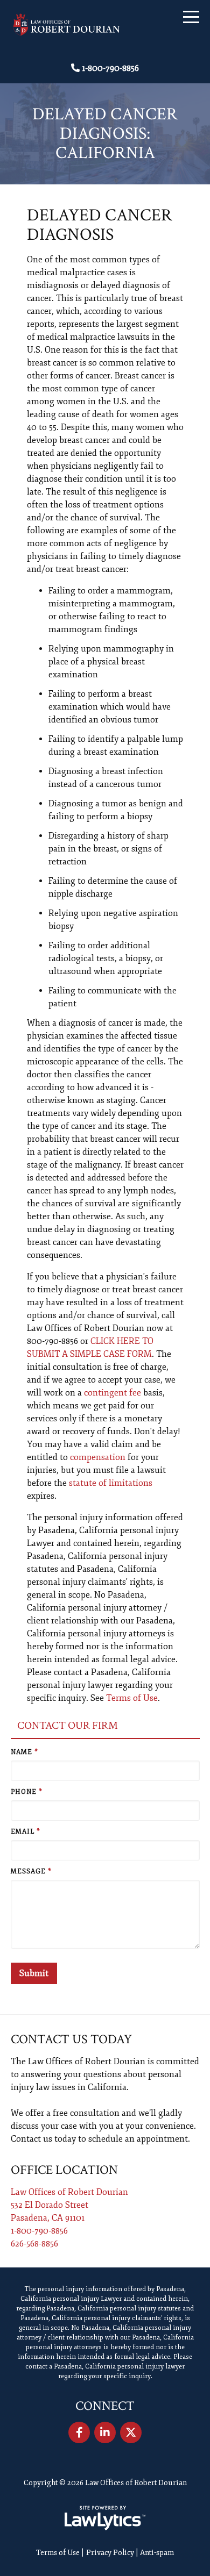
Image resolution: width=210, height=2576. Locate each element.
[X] (131, 2432)
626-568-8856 (34, 2244)
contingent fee (113, 1393)
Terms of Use (132, 1698)
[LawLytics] (105, 2518)
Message (31, 1872)
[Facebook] (79, 2432)
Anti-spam (157, 2553)
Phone (27, 1792)
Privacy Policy (110, 2553)
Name (24, 1752)
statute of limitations (111, 1483)
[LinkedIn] (105, 2432)
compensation (98, 1457)
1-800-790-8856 (110, 68)
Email (26, 1832)
